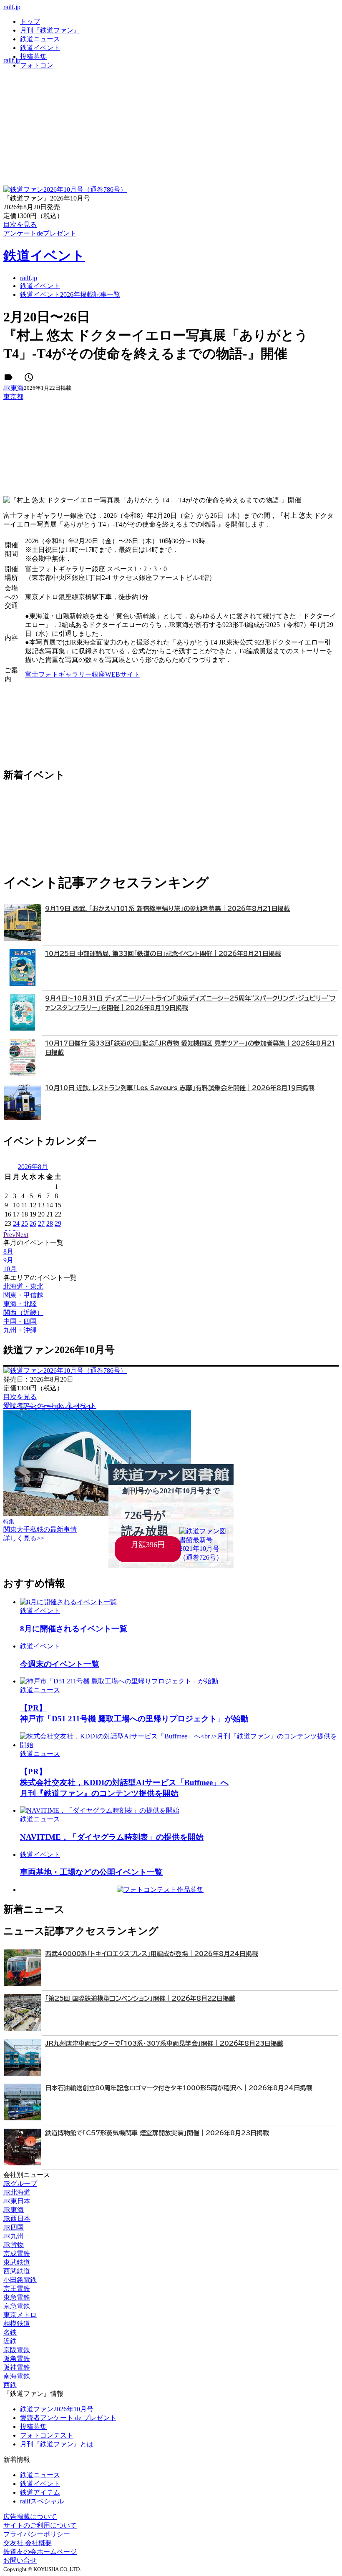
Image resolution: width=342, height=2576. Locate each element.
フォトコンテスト (47, 2435)
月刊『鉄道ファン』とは (57, 2444)
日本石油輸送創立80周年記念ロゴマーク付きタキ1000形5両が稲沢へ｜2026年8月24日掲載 (179, 2088)
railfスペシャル (42, 2501)
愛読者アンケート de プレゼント (68, 2418)
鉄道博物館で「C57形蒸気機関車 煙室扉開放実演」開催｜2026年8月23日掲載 (157, 2133)
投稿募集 (33, 56)
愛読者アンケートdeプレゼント (50, 1406)
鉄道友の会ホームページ (40, 2552)
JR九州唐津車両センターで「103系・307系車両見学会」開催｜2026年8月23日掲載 (164, 2043)
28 (50, 1223)
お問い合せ (20, 2560)
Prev (9, 1235)
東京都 (13, 397)
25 (25, 1223)
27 (41, 1223)
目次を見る (20, 1397)
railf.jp (12, 7)
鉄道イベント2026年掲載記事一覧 (70, 295)
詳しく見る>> (24, 1538)
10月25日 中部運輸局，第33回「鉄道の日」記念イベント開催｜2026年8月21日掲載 (163, 954)
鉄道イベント (40, 48)
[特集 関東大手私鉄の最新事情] (97, 1514)
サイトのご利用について (40, 2525)
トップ (30, 21)
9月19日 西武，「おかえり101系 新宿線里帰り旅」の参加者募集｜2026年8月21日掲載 (167, 909)
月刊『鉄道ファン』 (50, 30)
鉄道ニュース (40, 39)
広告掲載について (30, 2517)
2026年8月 (33, 1167)
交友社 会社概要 (28, 2543)
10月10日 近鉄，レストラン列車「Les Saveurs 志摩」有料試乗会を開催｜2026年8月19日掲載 (180, 1088)
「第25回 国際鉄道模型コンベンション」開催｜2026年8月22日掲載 (140, 1998)
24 (16, 1223)
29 (58, 1223)
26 (33, 1223)
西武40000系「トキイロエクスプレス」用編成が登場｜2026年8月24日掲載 (152, 1954)
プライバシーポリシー (37, 2534)
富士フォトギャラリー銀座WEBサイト (83, 674)
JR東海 (14, 388)
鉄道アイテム (40, 2492)
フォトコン (37, 65)
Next (22, 1235)
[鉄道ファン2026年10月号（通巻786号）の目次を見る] (65, 189)
